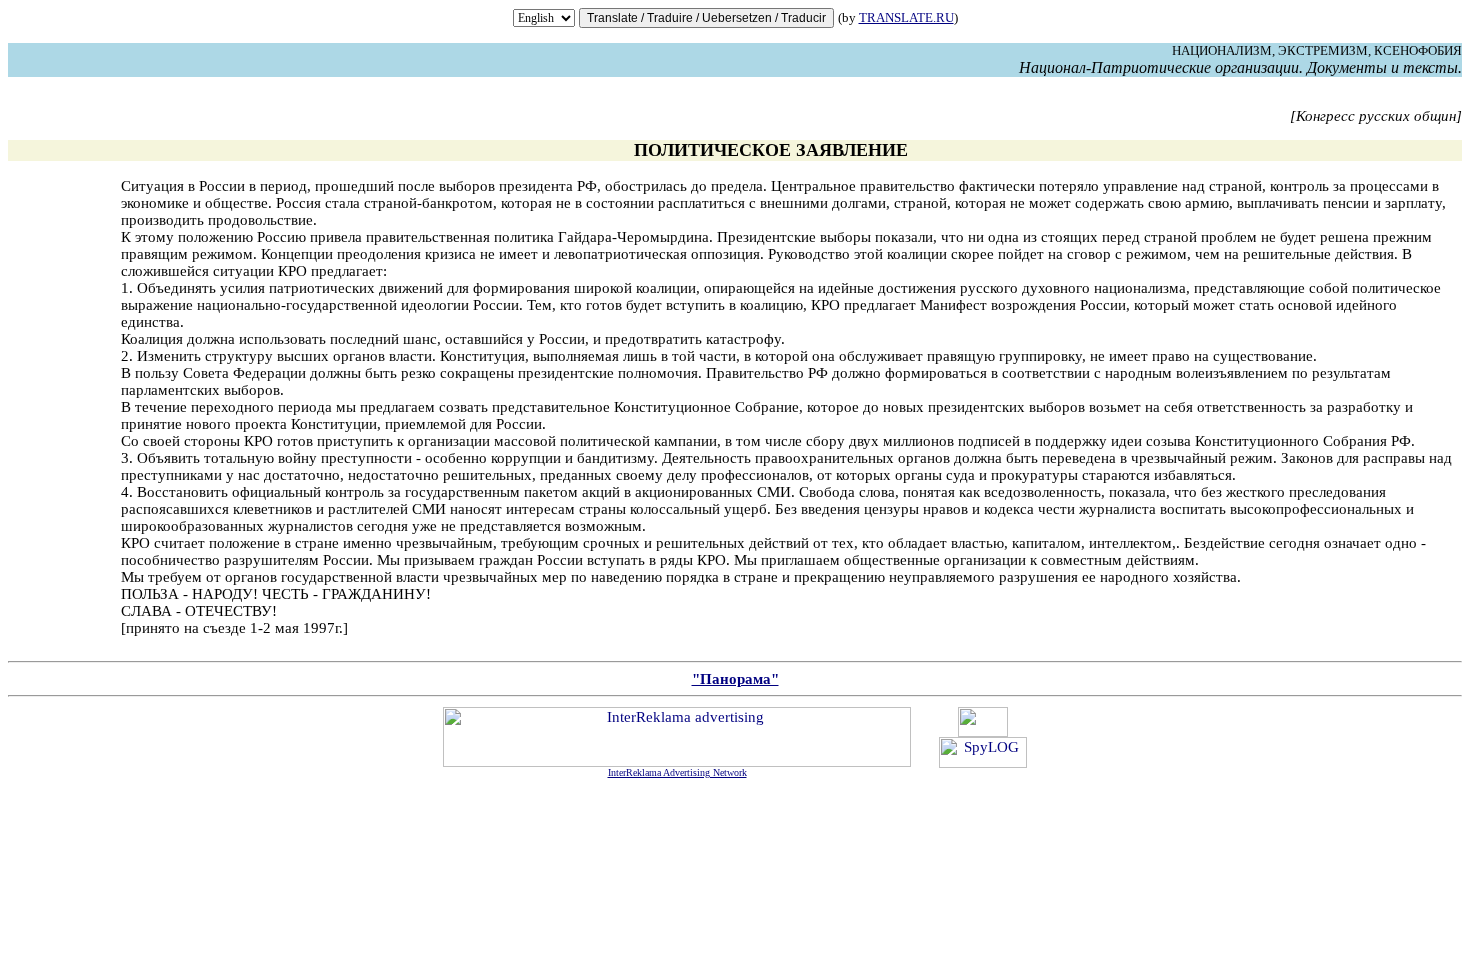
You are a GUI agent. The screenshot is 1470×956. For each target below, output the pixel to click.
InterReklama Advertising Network (677, 772)
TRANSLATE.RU (906, 17)
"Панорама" (735, 679)
